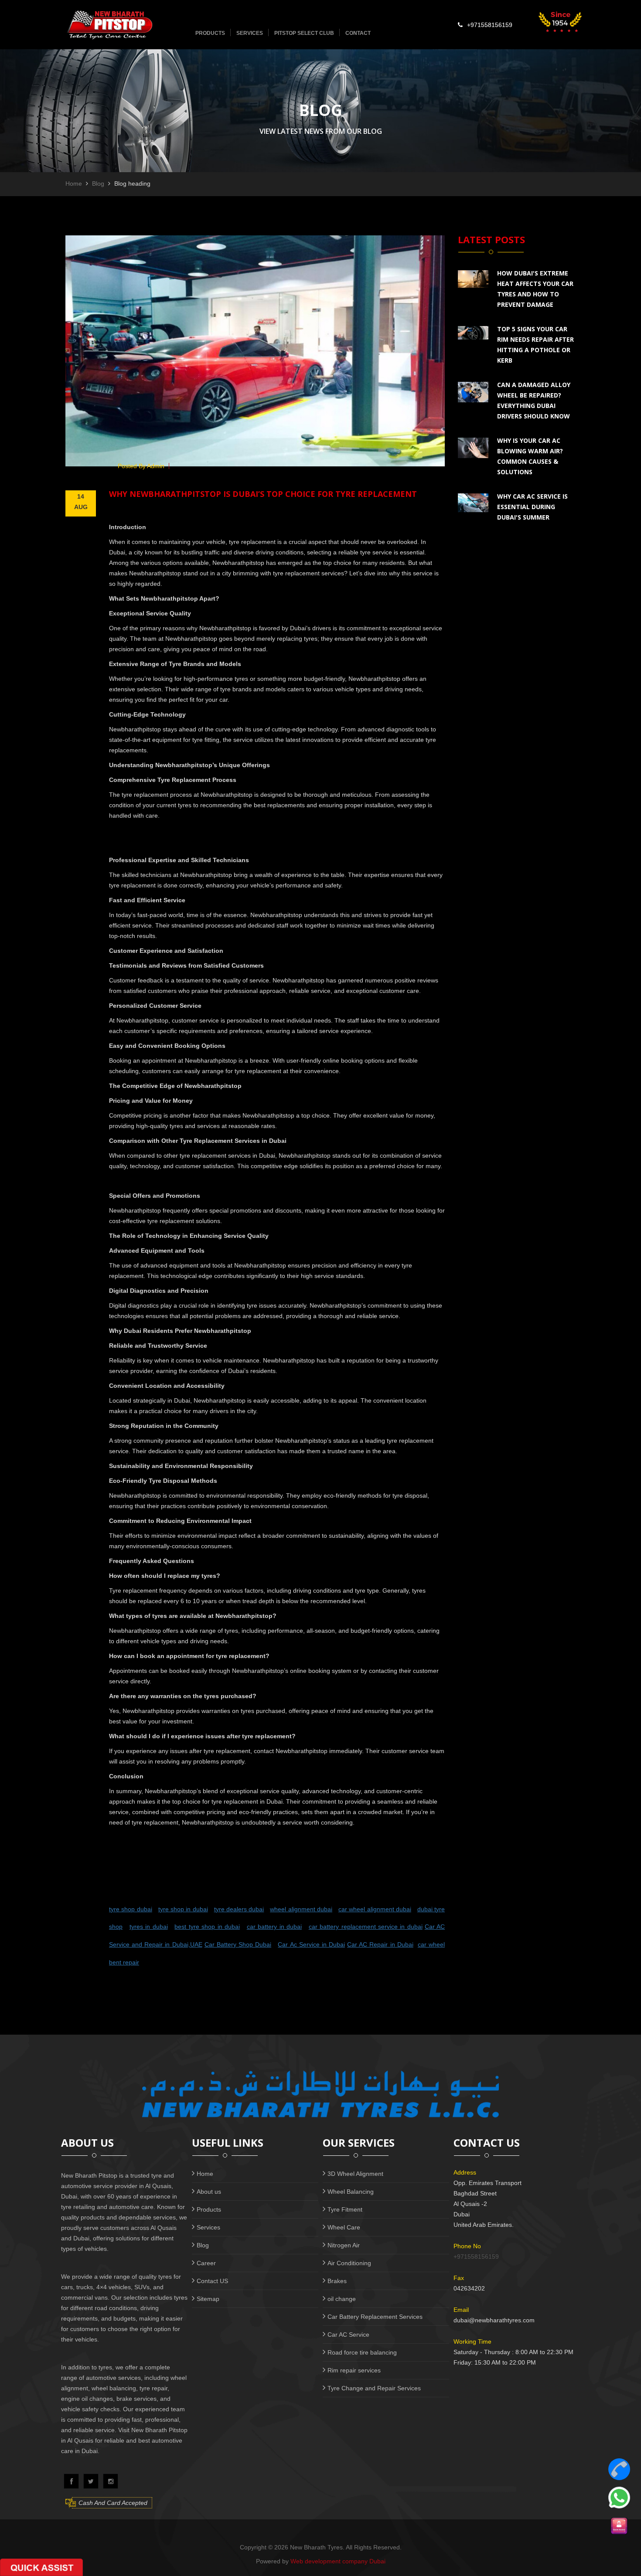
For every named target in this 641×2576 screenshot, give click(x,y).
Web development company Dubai (338, 2561)
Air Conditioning (349, 2263)
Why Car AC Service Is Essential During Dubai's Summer (532, 507)
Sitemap (208, 2299)
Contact (358, 33)
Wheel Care (344, 2227)
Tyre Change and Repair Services (374, 2388)
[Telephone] (619, 2469)
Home (74, 184)
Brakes (337, 2281)
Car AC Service (348, 2335)
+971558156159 (490, 25)
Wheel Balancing (351, 2192)
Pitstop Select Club (304, 33)
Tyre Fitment (345, 2209)
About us (209, 2192)
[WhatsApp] (619, 2498)
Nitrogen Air (344, 2245)
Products (209, 2209)
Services (208, 2227)
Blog (98, 184)
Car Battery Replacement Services (375, 2317)
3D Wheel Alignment (355, 2174)
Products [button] (210, 33)
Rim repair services (354, 2370)
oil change (342, 2299)
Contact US (212, 2281)
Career (206, 2263)
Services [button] (250, 33)
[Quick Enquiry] (619, 2526)
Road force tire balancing (362, 2352)
